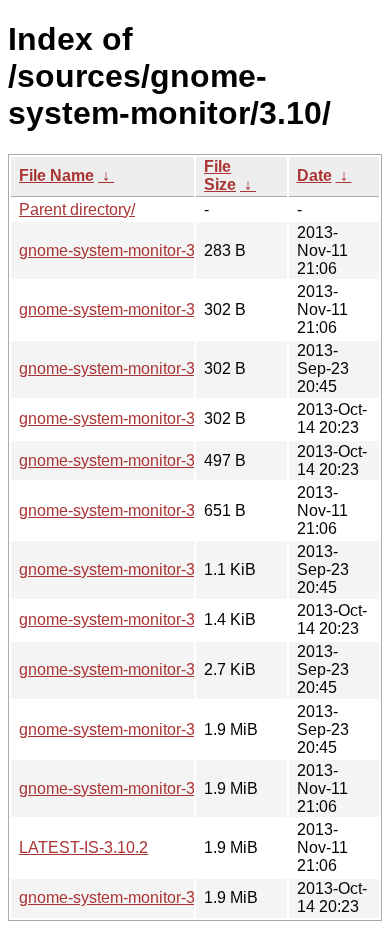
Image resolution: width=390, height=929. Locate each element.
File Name (56, 175)
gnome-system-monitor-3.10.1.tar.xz (145, 897)
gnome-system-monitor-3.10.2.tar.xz (145, 788)
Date (314, 175)
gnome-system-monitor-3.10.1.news (145, 460)
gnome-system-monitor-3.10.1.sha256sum (168, 418)
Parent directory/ (77, 209)
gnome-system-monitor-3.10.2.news (145, 250)
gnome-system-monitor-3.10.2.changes (157, 510)
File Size (220, 175)
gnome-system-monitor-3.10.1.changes (157, 619)
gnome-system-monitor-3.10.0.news (145, 569)
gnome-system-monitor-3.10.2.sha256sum (168, 309)
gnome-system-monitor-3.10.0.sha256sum (168, 368)
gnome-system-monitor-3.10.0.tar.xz (145, 729)
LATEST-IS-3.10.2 (83, 847)
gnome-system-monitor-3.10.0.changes (157, 669)
